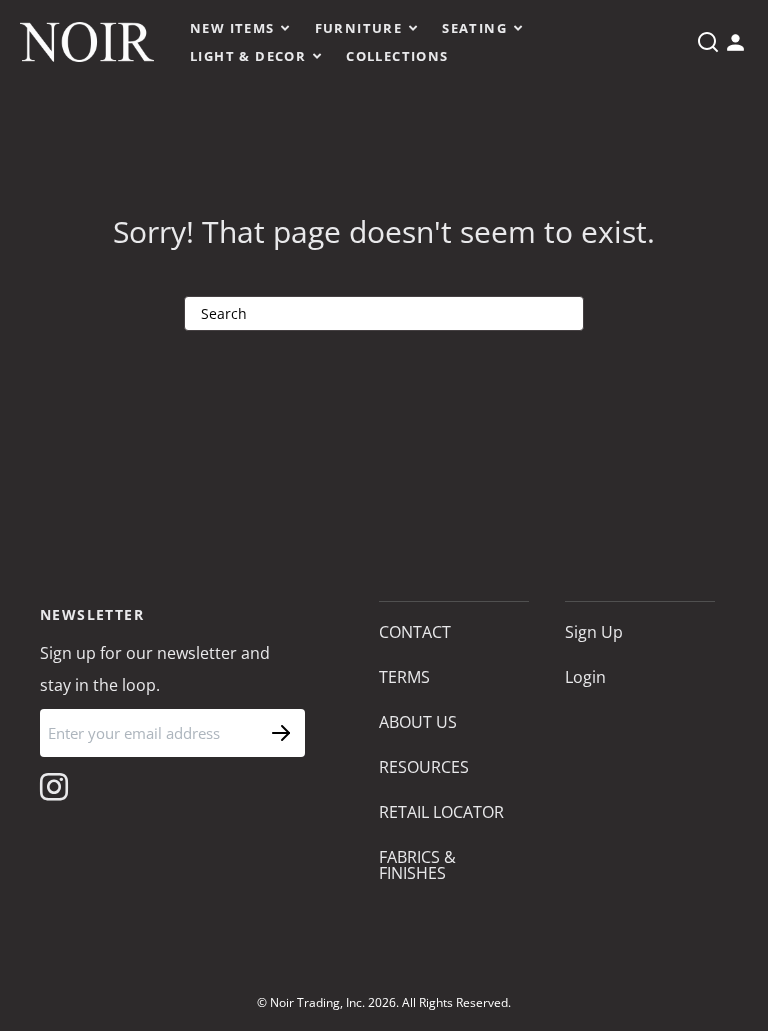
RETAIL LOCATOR (441, 812)
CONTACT (415, 632)
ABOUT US (418, 722)
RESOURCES (424, 767)
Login (585, 677)
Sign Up (594, 632)
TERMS (404, 677)
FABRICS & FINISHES (417, 865)
